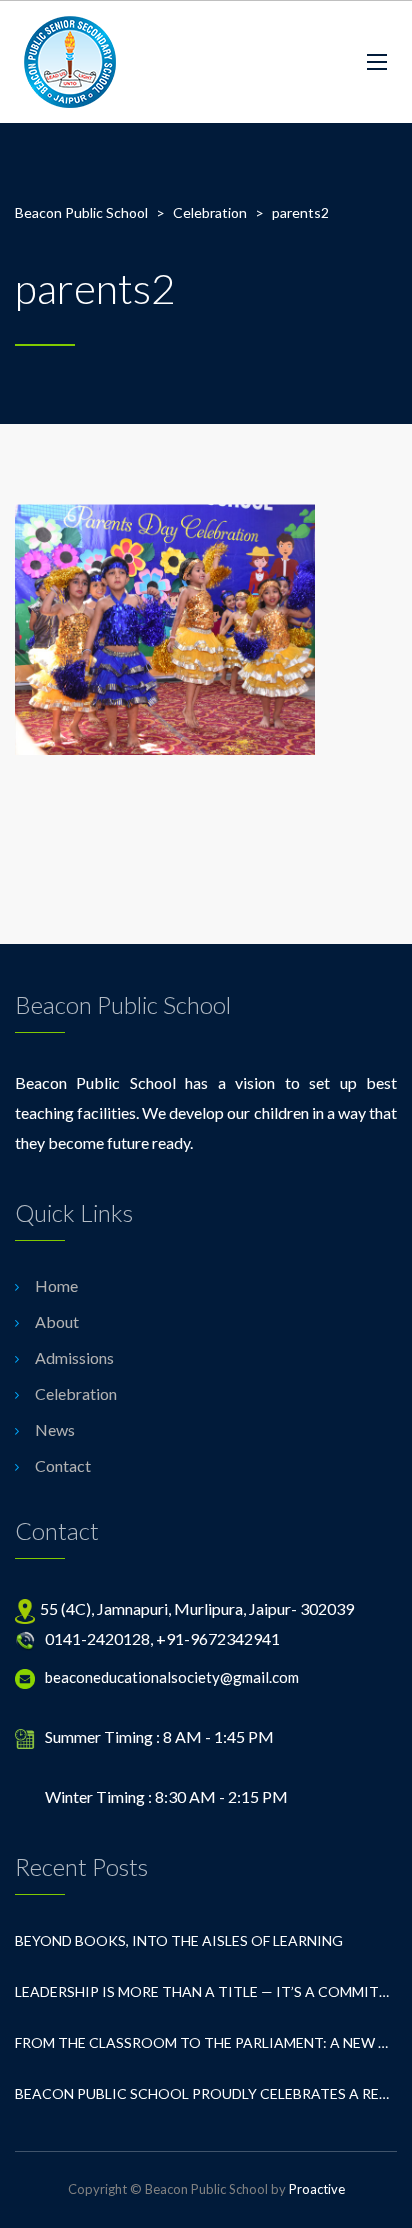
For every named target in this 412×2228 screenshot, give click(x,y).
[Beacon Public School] (70, 62)
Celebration (76, 1393)
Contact (63, 1465)
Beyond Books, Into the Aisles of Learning (179, 1940)
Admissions (74, 1357)
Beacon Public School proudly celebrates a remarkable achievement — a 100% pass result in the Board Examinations (206, 2093)
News (55, 1429)
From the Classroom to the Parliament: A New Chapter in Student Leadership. (206, 2042)
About (57, 1321)
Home (56, 1285)
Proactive (317, 2189)
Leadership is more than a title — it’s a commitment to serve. (206, 1991)
